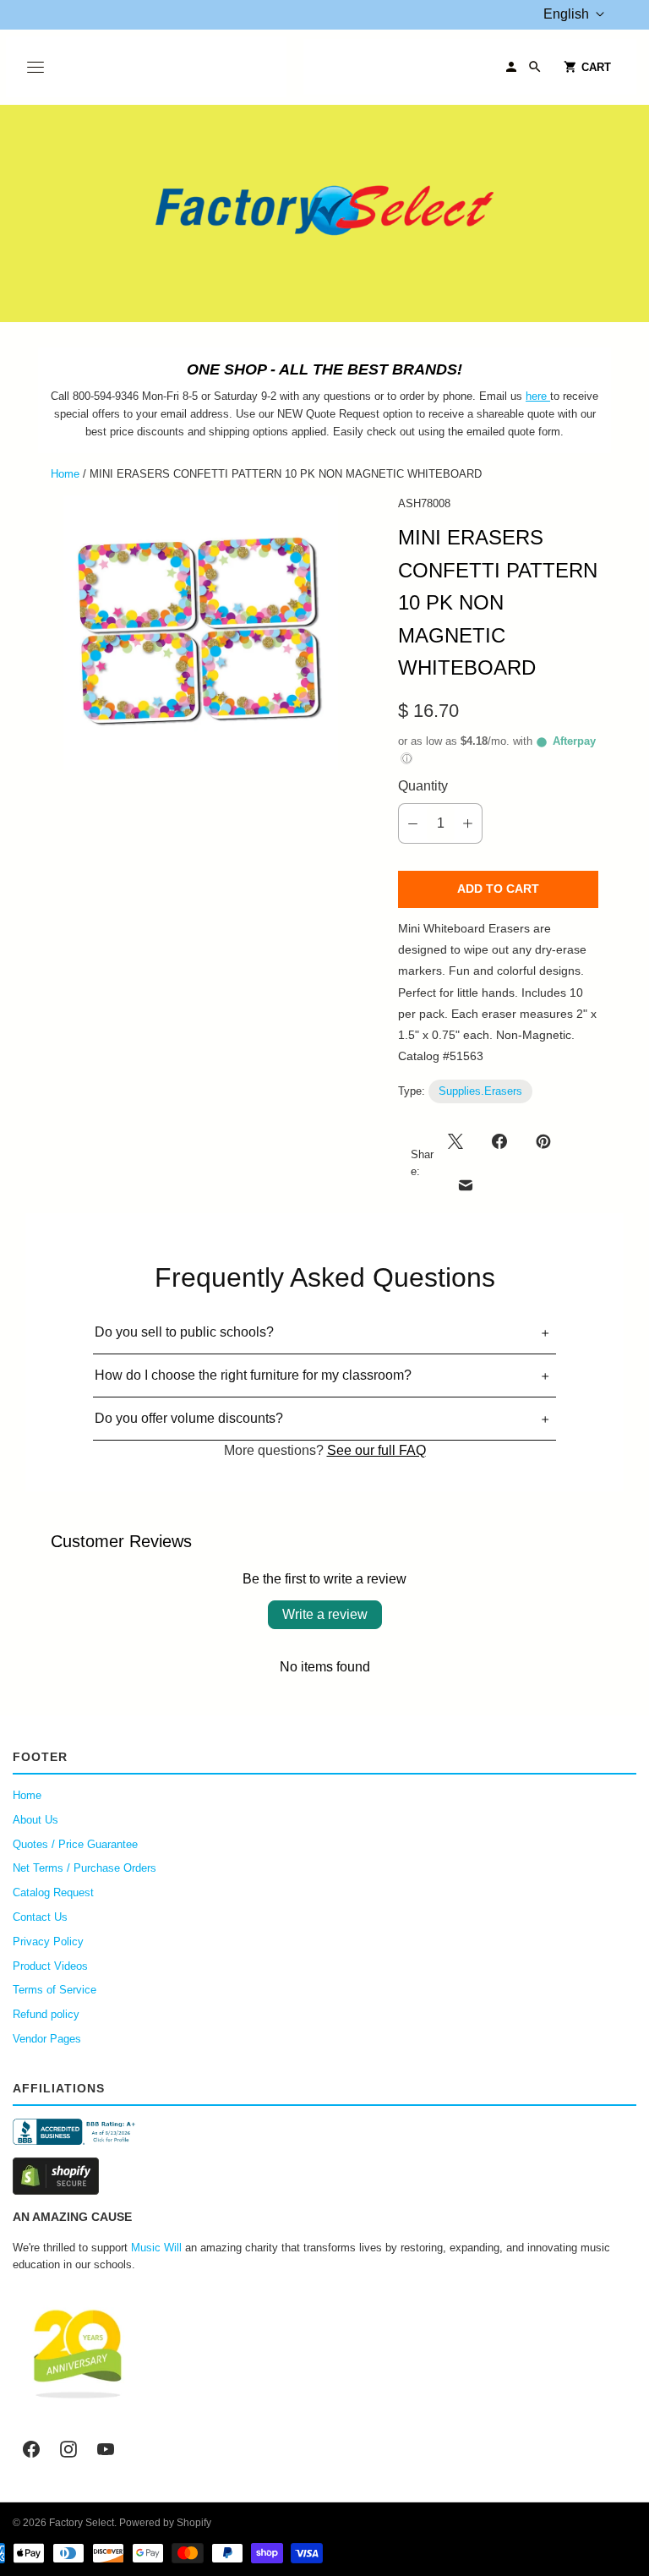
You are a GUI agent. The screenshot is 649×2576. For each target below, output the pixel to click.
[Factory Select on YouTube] (106, 2449)
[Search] (535, 67)
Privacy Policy (48, 1942)
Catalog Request (53, 1892)
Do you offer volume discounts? (189, 1418)
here (536, 396)
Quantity (423, 786)
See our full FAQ (376, 1450)
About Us (35, 1820)
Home (65, 474)
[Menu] (35, 67)
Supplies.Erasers (480, 1091)
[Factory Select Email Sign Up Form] (548, 396)
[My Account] (511, 67)
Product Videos (50, 1966)
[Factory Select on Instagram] (68, 2449)
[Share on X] (461, 1141)
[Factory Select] (324, 213)
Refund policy (46, 2014)
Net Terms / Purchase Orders (85, 1868)
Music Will (156, 2248)
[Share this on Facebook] (499, 1141)
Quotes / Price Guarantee (75, 1844)
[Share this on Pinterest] (543, 1141)
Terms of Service (55, 1990)
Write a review (325, 1614)
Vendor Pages (47, 2039)
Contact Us (40, 1917)
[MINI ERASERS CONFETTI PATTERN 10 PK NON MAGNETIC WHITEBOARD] (201, 633)
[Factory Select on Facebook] (31, 2449)
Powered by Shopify (165, 2523)
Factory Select (82, 2523)
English (566, 14)
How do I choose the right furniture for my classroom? (253, 1375)
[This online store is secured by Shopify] (324, 2176)
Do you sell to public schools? (184, 1332)
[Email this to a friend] (466, 1185)
